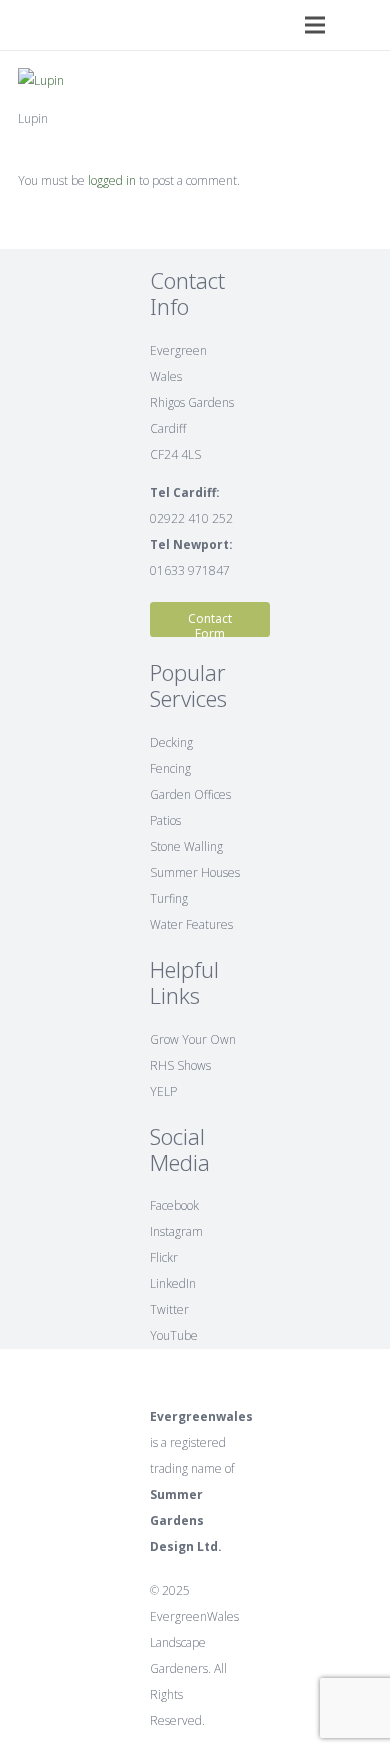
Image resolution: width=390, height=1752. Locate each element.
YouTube (174, 1335)
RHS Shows (180, 1065)
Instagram (176, 1231)
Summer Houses (195, 872)
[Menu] (314, 25)
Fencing (170, 768)
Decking (171, 742)
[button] (369, 25)
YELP (163, 1091)
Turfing (169, 898)
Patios (165, 820)
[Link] (24, 25)
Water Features (191, 924)
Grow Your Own (193, 1039)
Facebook (174, 1205)
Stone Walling (186, 846)
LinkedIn (173, 1283)
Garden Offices (190, 794)
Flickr (164, 1257)
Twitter (169, 1309)
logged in (112, 180)
